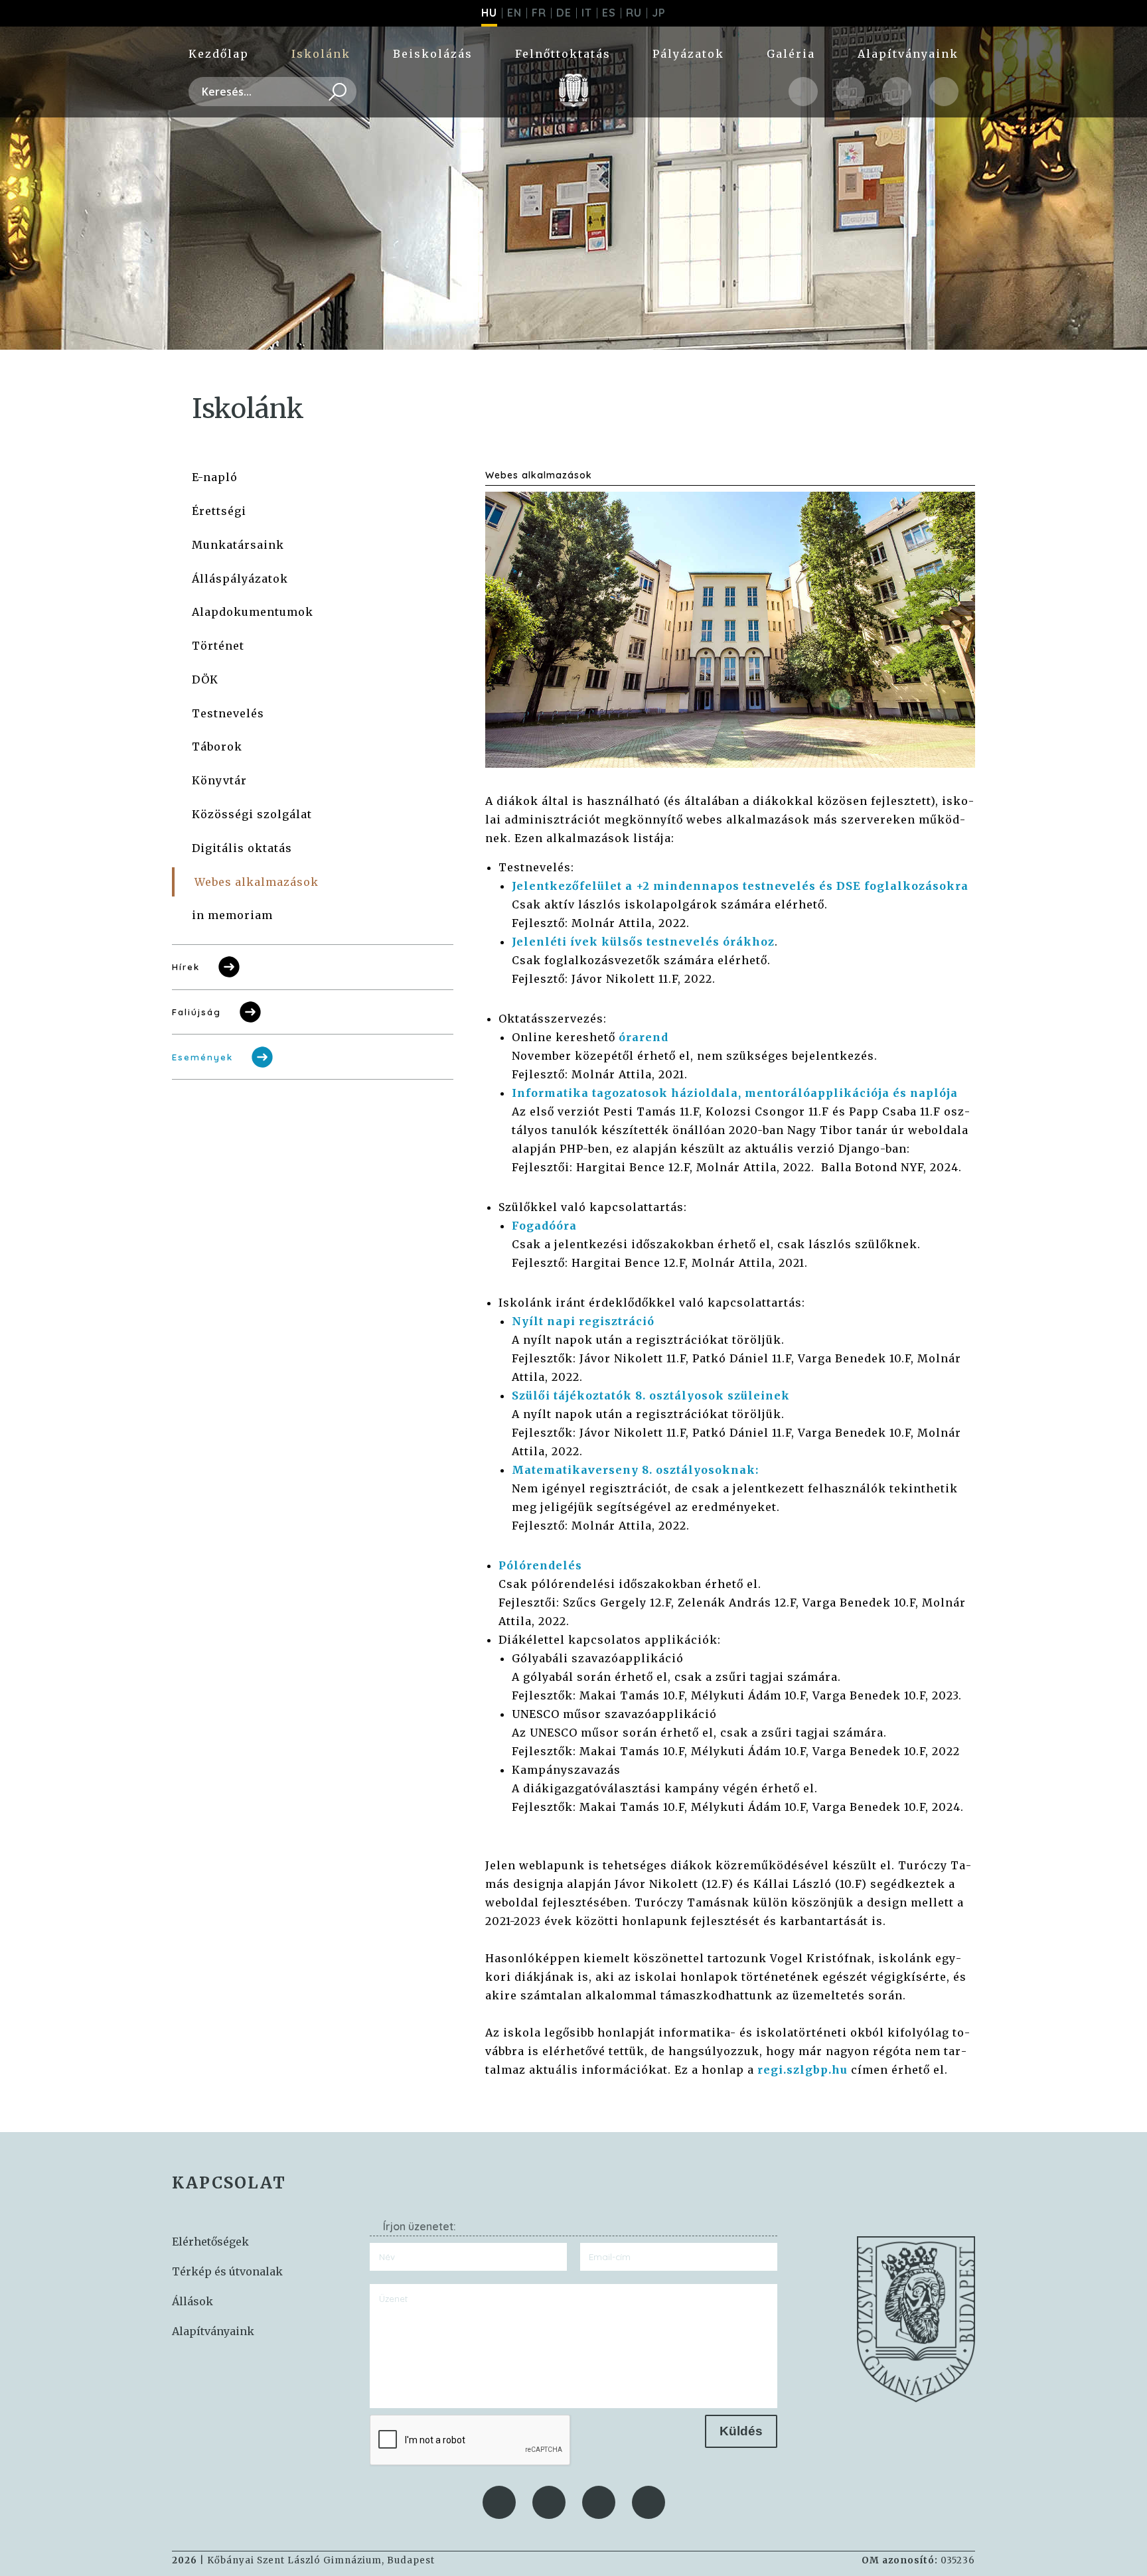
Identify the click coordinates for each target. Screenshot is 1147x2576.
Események (202, 1057)
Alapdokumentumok (253, 612)
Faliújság (196, 1012)
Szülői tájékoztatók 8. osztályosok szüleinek (651, 1395)
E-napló (215, 477)
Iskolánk (321, 54)
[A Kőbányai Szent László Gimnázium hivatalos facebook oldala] (803, 92)
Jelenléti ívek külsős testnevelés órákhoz (643, 942)
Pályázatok (688, 54)
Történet (218, 646)
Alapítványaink (908, 54)
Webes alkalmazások (257, 882)
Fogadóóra (544, 1226)
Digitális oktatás (242, 848)
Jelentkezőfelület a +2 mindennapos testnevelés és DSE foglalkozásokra (740, 886)
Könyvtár (219, 780)
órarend (644, 1037)
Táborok (217, 747)
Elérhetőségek (210, 2242)
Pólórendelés (540, 1565)
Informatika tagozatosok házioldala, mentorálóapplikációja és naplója (735, 1093)
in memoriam (232, 915)
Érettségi (219, 511)
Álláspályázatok (240, 579)
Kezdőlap (219, 54)
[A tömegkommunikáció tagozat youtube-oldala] (897, 92)
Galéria (791, 54)
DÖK (205, 680)
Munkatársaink (238, 545)
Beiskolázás (433, 54)
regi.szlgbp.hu (803, 2070)
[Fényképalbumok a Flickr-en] (944, 92)
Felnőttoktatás (563, 54)
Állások (192, 2301)
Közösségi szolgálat (252, 814)
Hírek (186, 967)
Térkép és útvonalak (227, 2271)
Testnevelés (228, 713)
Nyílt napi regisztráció (583, 1321)
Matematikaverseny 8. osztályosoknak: (635, 1470)
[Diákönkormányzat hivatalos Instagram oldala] (850, 92)
